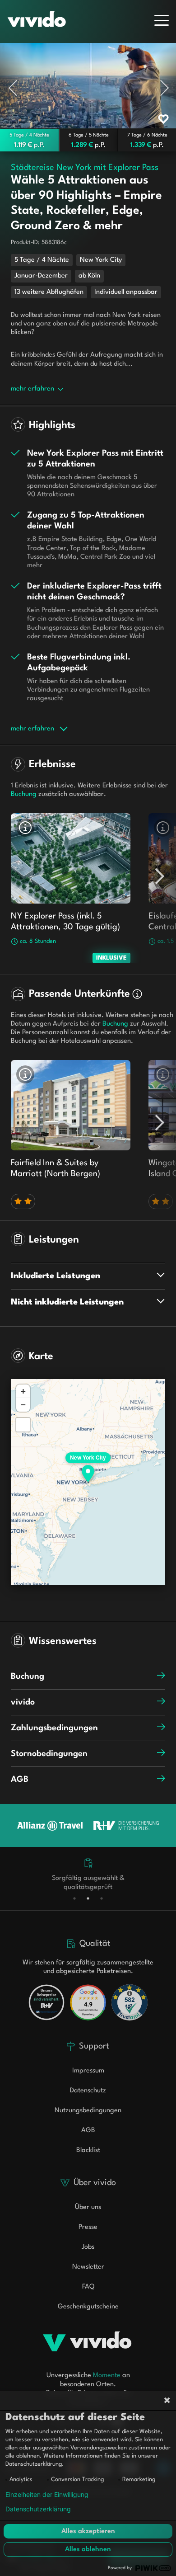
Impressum (88, 2071)
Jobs (88, 2247)
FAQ (88, 2287)
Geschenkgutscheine (88, 2307)
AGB (20, 1780)
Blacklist (88, 2150)
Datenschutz (88, 2091)
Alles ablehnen (88, 2550)
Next (165, 85)
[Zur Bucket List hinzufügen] (163, 119)
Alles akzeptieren (88, 2531)
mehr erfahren (32, 389)
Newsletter (88, 2267)
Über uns (88, 2207)
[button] (88, 1467)
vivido (23, 1702)
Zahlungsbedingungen (54, 1728)
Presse (88, 2227)
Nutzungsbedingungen (88, 2111)
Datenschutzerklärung (38, 2509)
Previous (20, 85)
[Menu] (162, 20)
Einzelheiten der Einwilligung (47, 2495)
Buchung (28, 1677)
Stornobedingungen (49, 1754)
